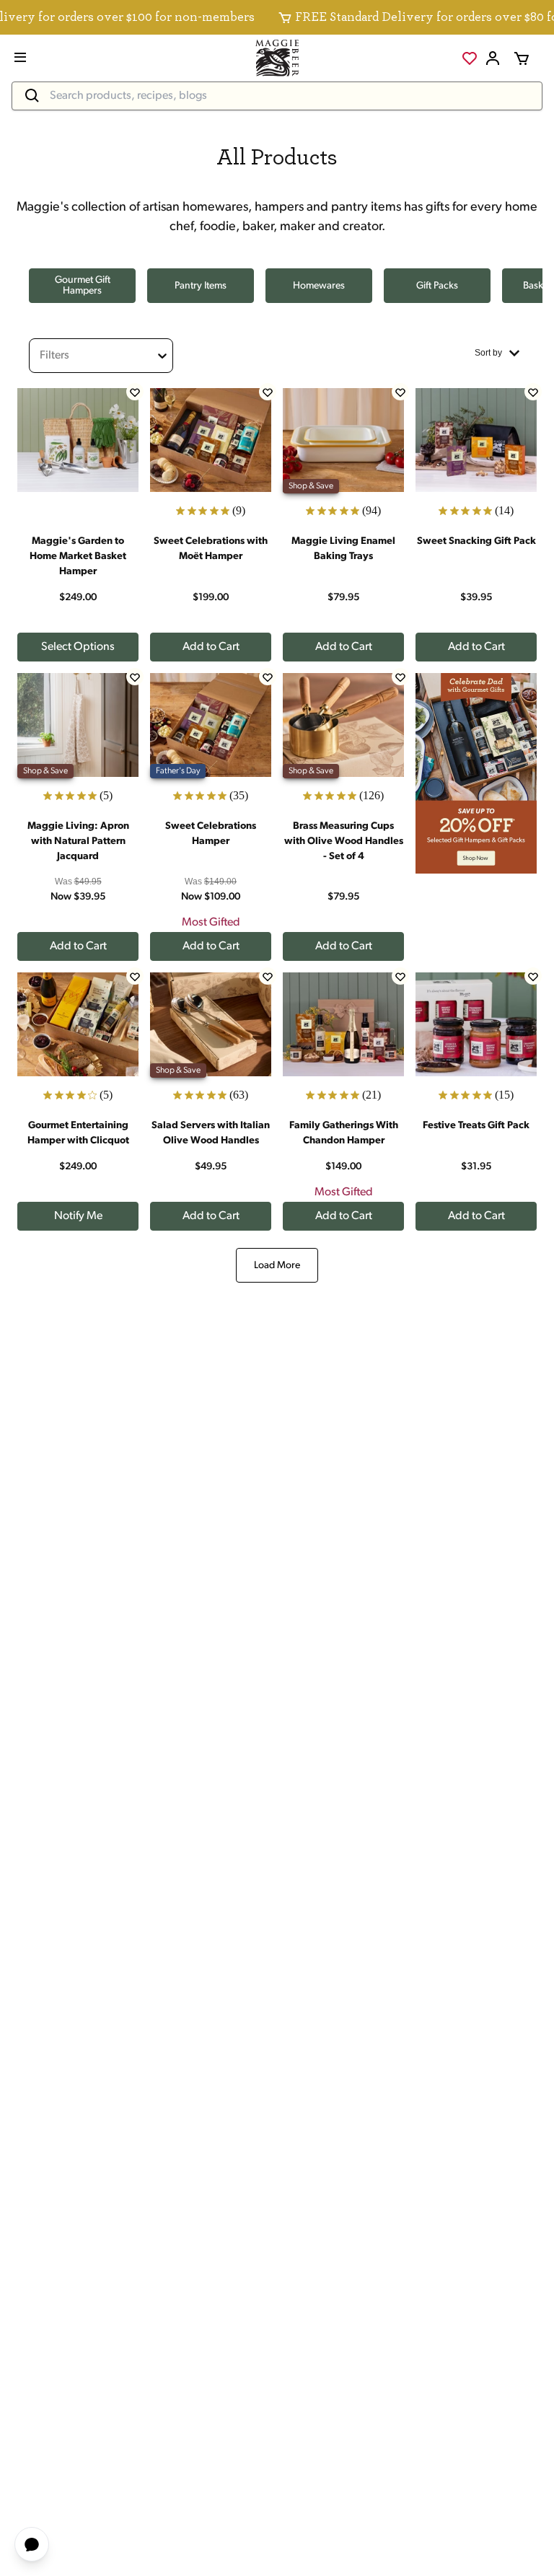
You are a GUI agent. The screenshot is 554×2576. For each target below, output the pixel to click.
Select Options (78, 647)
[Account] (493, 58)
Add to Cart (211, 647)
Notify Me (78, 1216)
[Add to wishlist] (135, 392)
